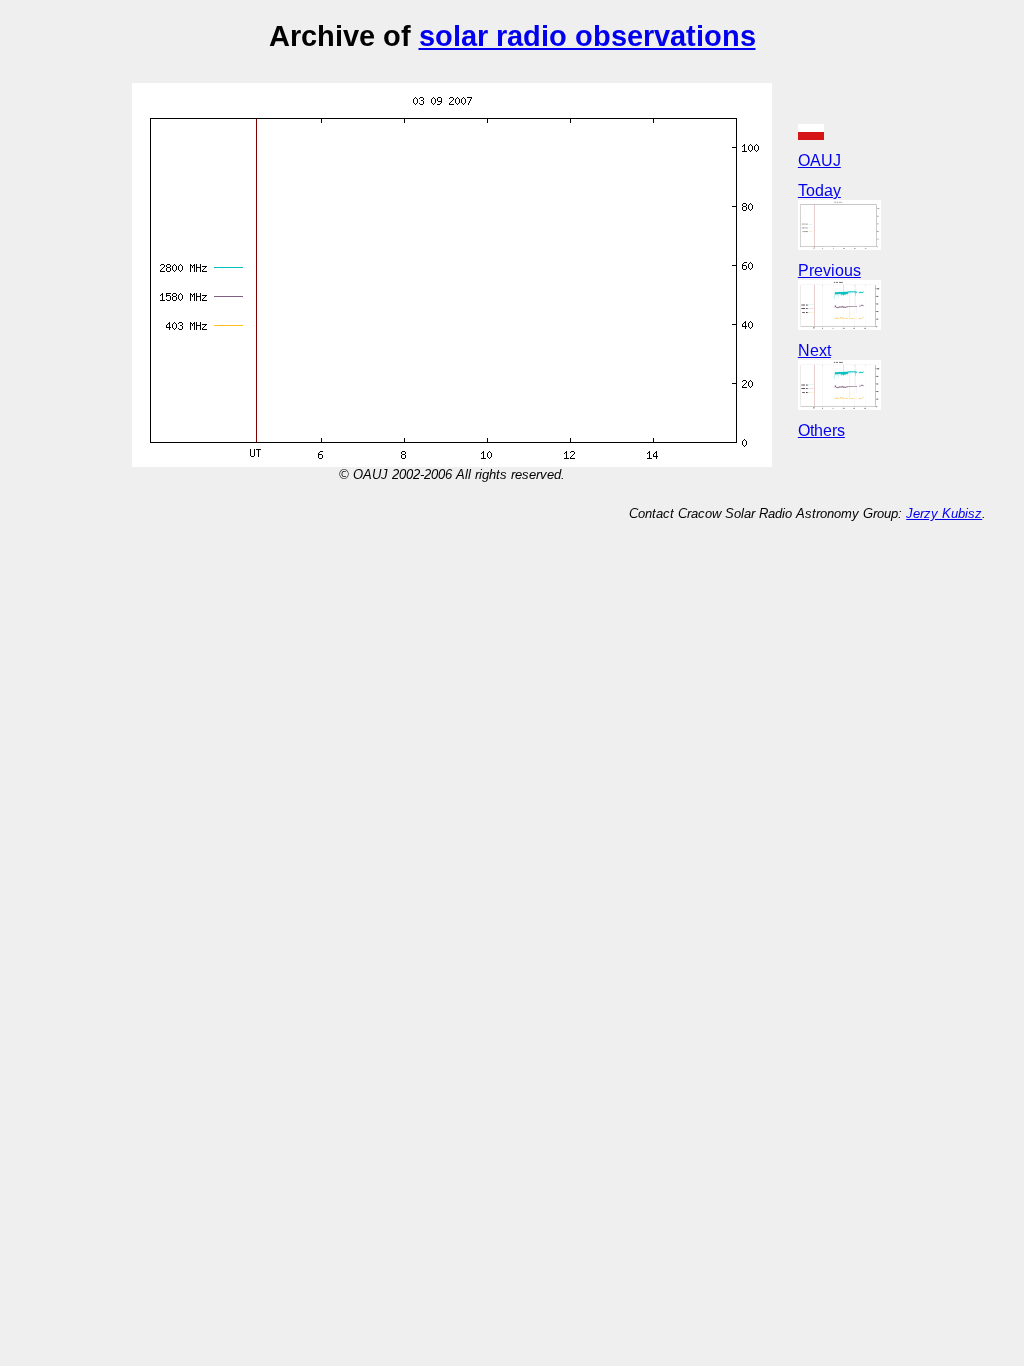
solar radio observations (587, 35)
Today (819, 190)
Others (821, 430)
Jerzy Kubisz (944, 513)
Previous (829, 270)
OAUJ (819, 160)
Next (814, 350)
